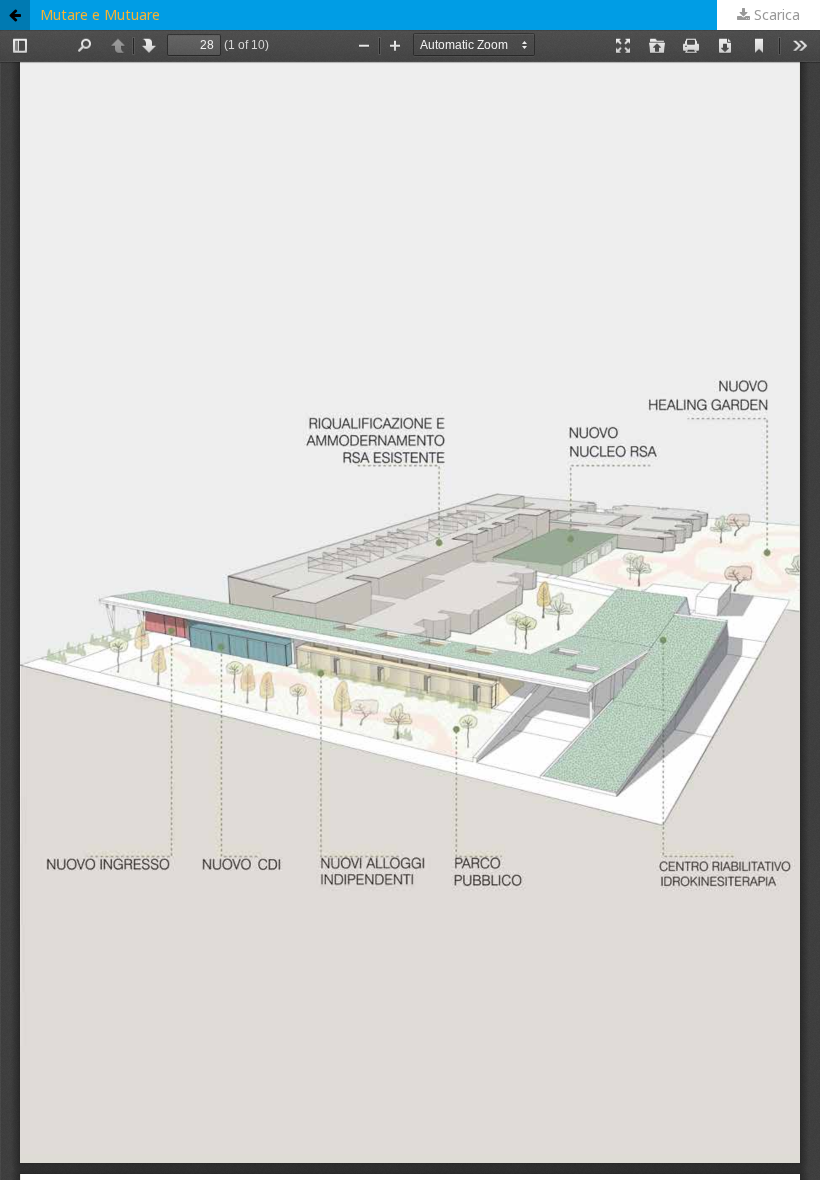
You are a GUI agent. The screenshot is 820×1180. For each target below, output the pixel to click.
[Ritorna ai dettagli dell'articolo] (15, 15)
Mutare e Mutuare (100, 14)
